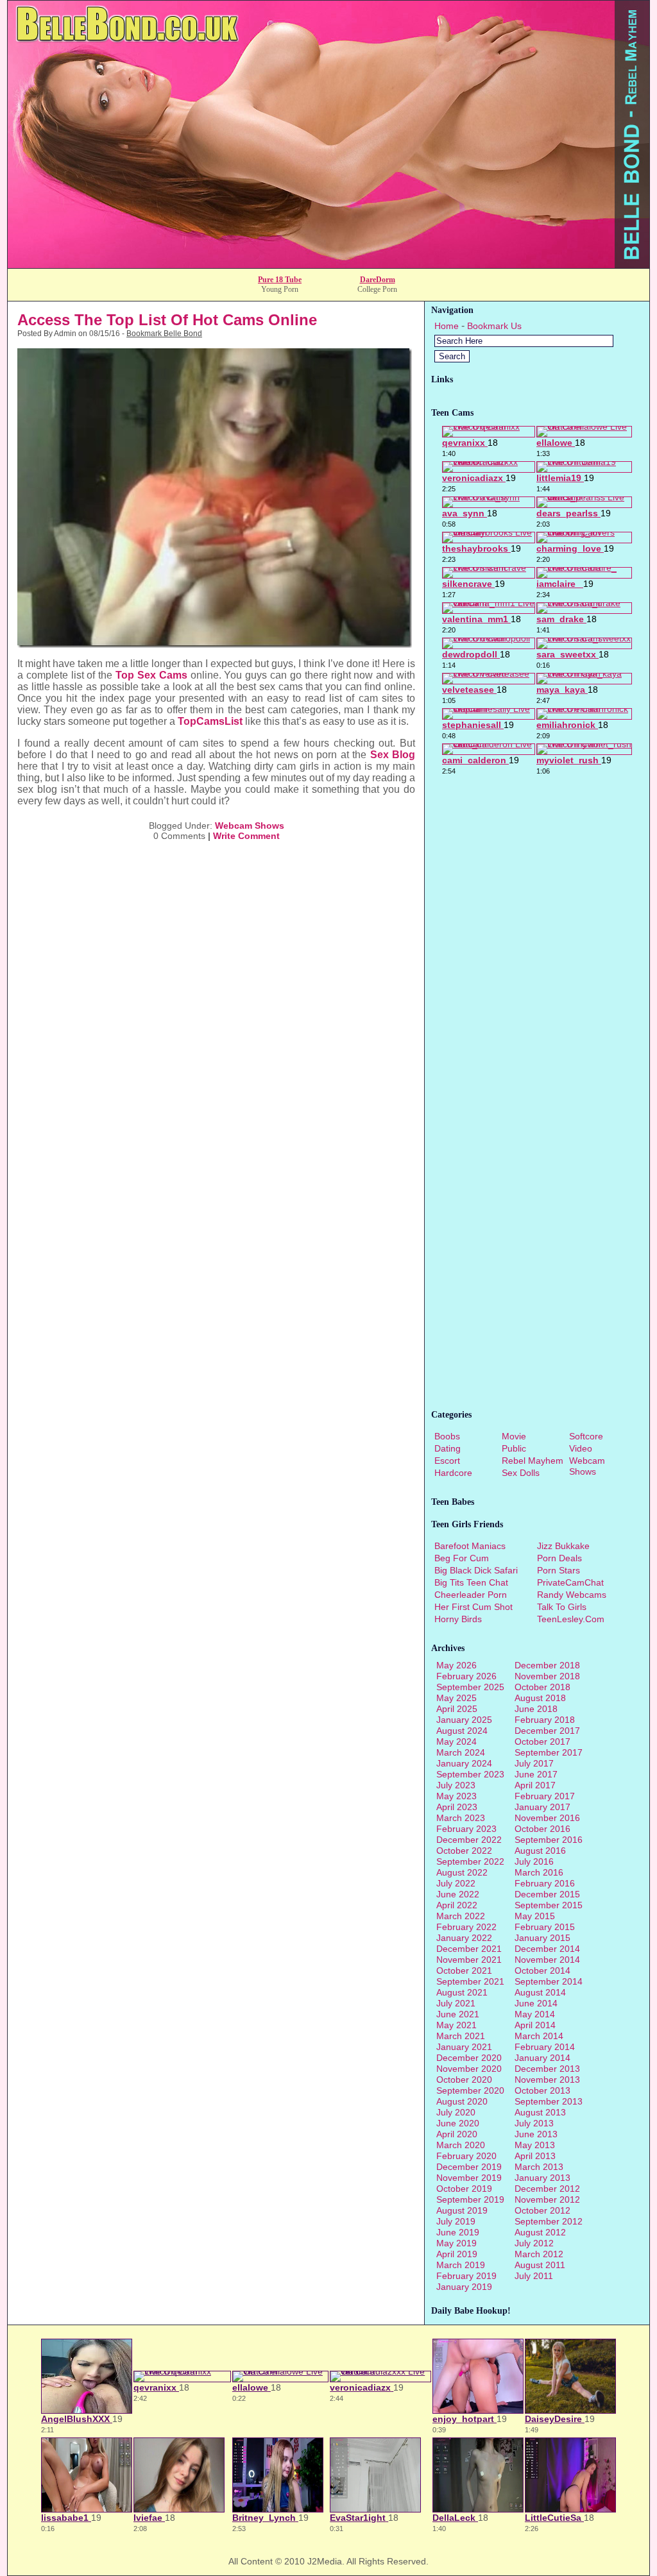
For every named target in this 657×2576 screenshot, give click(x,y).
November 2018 (547, 1676)
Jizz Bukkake (563, 1546)
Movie (514, 1436)
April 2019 (457, 2254)
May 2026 (456, 1665)
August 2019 (462, 2210)
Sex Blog (393, 755)
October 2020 (464, 2080)
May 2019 (456, 2243)
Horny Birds (458, 1619)
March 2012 (539, 2254)
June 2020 (458, 2123)
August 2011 (540, 2265)
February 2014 (545, 2047)
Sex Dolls (521, 1473)
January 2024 (464, 1763)
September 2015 (549, 1905)
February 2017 (545, 1796)
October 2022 (464, 1851)
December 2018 (547, 1665)
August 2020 (462, 2101)
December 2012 (547, 2189)
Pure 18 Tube (280, 280)
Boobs (447, 1436)
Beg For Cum (462, 1558)
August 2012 (540, 2232)
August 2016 (540, 1851)
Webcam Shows (250, 826)
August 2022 (462, 1872)
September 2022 (470, 1861)
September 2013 (549, 2101)
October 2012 (542, 2210)
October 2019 (464, 2189)
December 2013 (547, 2069)
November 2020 (469, 2069)
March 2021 (461, 2036)
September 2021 (470, 1981)
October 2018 (542, 1687)
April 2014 (535, 2025)
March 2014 (539, 2036)
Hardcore (453, 1473)
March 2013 (539, 2167)
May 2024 (456, 1741)
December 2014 (547, 1949)
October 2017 (542, 1741)
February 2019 (466, 2276)
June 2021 (458, 2014)
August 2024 (462, 1731)
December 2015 (547, 1894)
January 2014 (542, 2058)
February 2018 (545, 1720)
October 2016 (542, 1829)
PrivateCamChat (570, 1582)
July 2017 (534, 1763)
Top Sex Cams (151, 675)
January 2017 (542, 1807)
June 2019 (458, 2232)
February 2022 (466, 1927)
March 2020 (461, 2145)
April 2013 (535, 2156)
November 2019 (469, 2178)
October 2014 (542, 1970)
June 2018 (536, 1709)
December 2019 (469, 2167)
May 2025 (456, 1698)
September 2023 (470, 1774)
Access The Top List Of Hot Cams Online (167, 320)
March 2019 (461, 2265)
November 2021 (469, 1960)
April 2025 (457, 1709)
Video (581, 1448)
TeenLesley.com (571, 1619)
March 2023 (461, 1818)
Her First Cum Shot (474, 1607)
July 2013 (534, 2123)
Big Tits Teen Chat (471, 1582)
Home (447, 326)
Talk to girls (562, 1607)
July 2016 (534, 1861)
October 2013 (542, 2090)
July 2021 (456, 2003)
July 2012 (534, 2243)
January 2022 (464, 1938)
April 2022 (457, 1905)
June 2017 (536, 1774)
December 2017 (547, 1731)
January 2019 (464, 2287)
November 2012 (547, 2199)
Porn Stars (559, 1570)
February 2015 (545, 1927)
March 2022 (461, 1916)
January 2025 (464, 1720)
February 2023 (466, 1829)
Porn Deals (559, 1558)
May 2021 (456, 2025)
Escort (447, 1461)
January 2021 (464, 2047)
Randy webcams (572, 1595)
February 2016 (545, 1883)
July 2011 (534, 2276)
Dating (448, 1448)
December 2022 (469, 1840)
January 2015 (542, 1938)
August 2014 (540, 1992)
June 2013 (536, 2134)
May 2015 (535, 1916)
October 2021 (464, 1970)
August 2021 (462, 1992)
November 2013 (547, 2080)
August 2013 (540, 2112)
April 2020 (457, 2134)
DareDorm (378, 280)
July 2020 (456, 2112)
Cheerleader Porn (471, 1595)
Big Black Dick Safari (476, 1570)
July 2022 (456, 1883)
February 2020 (466, 2156)
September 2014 (549, 1981)
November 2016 (547, 1818)
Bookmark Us (494, 326)
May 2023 (456, 1796)
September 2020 (470, 2090)
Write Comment (246, 836)
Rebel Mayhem (533, 1461)
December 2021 (469, 1949)
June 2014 (536, 2003)
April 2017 (535, 1785)
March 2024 (461, 1752)
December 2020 (469, 2058)
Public (514, 1448)
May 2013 (535, 2145)
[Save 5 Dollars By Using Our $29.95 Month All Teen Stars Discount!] (328, 265)
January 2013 (542, 2178)
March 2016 (539, 1872)
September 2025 (470, 1687)
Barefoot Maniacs (470, 1546)
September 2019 (470, 2199)
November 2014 (547, 1960)
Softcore (586, 1436)
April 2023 (457, 1807)
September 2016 (549, 1840)
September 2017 (549, 1752)
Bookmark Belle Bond (164, 334)
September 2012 (549, 2221)
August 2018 (540, 1698)
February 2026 (466, 1676)
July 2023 (456, 1785)
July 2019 (456, 2221)
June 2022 (458, 1894)
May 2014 (535, 2014)
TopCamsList (210, 721)
